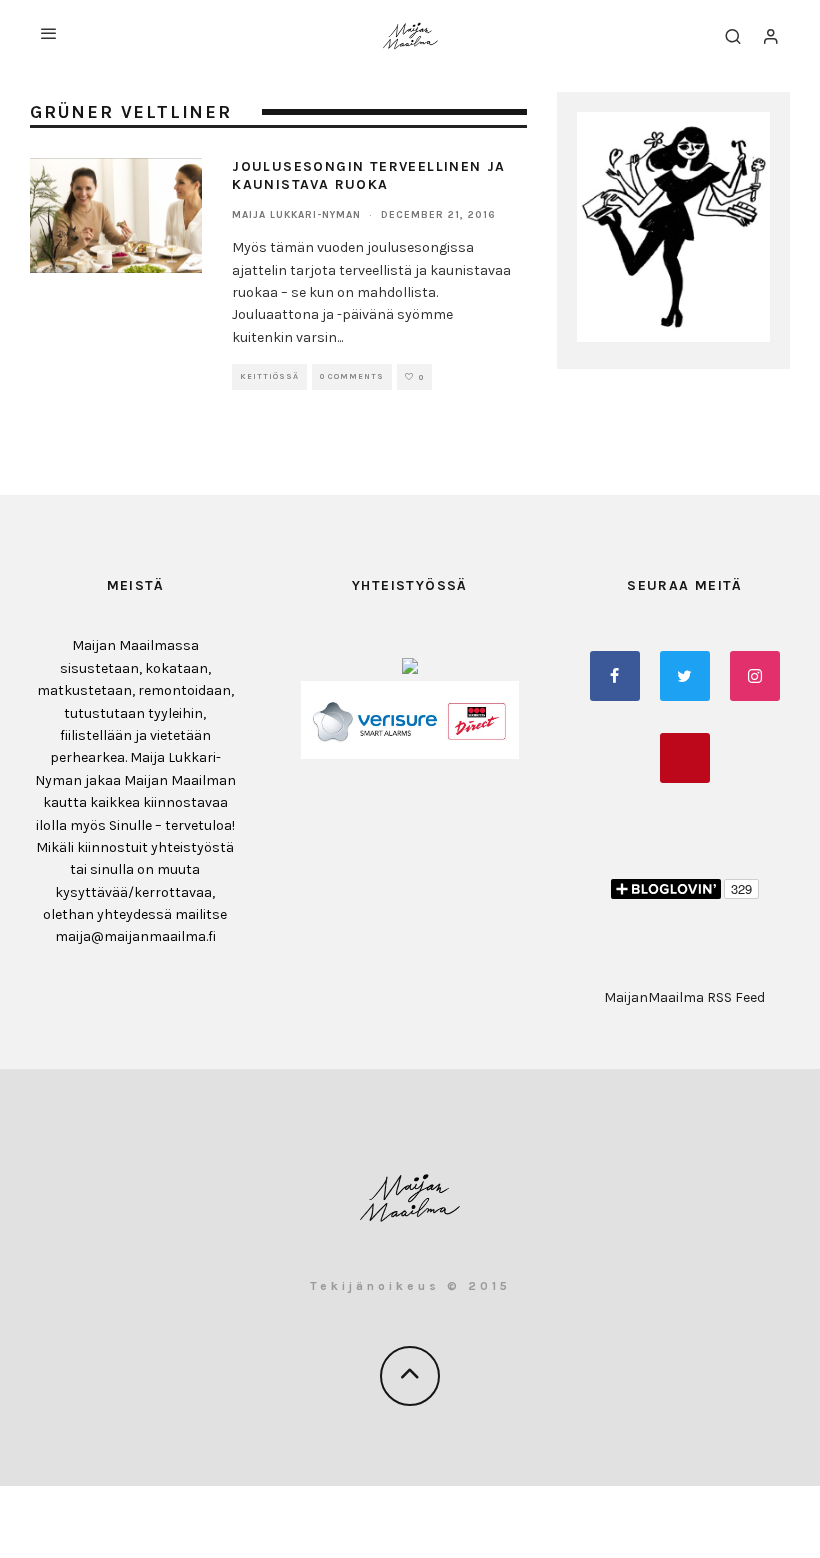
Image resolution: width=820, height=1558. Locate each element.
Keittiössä (269, 376)
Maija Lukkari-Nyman (296, 215)
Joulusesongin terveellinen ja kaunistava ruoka (369, 175)
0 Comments (352, 376)
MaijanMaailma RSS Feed (684, 997)
